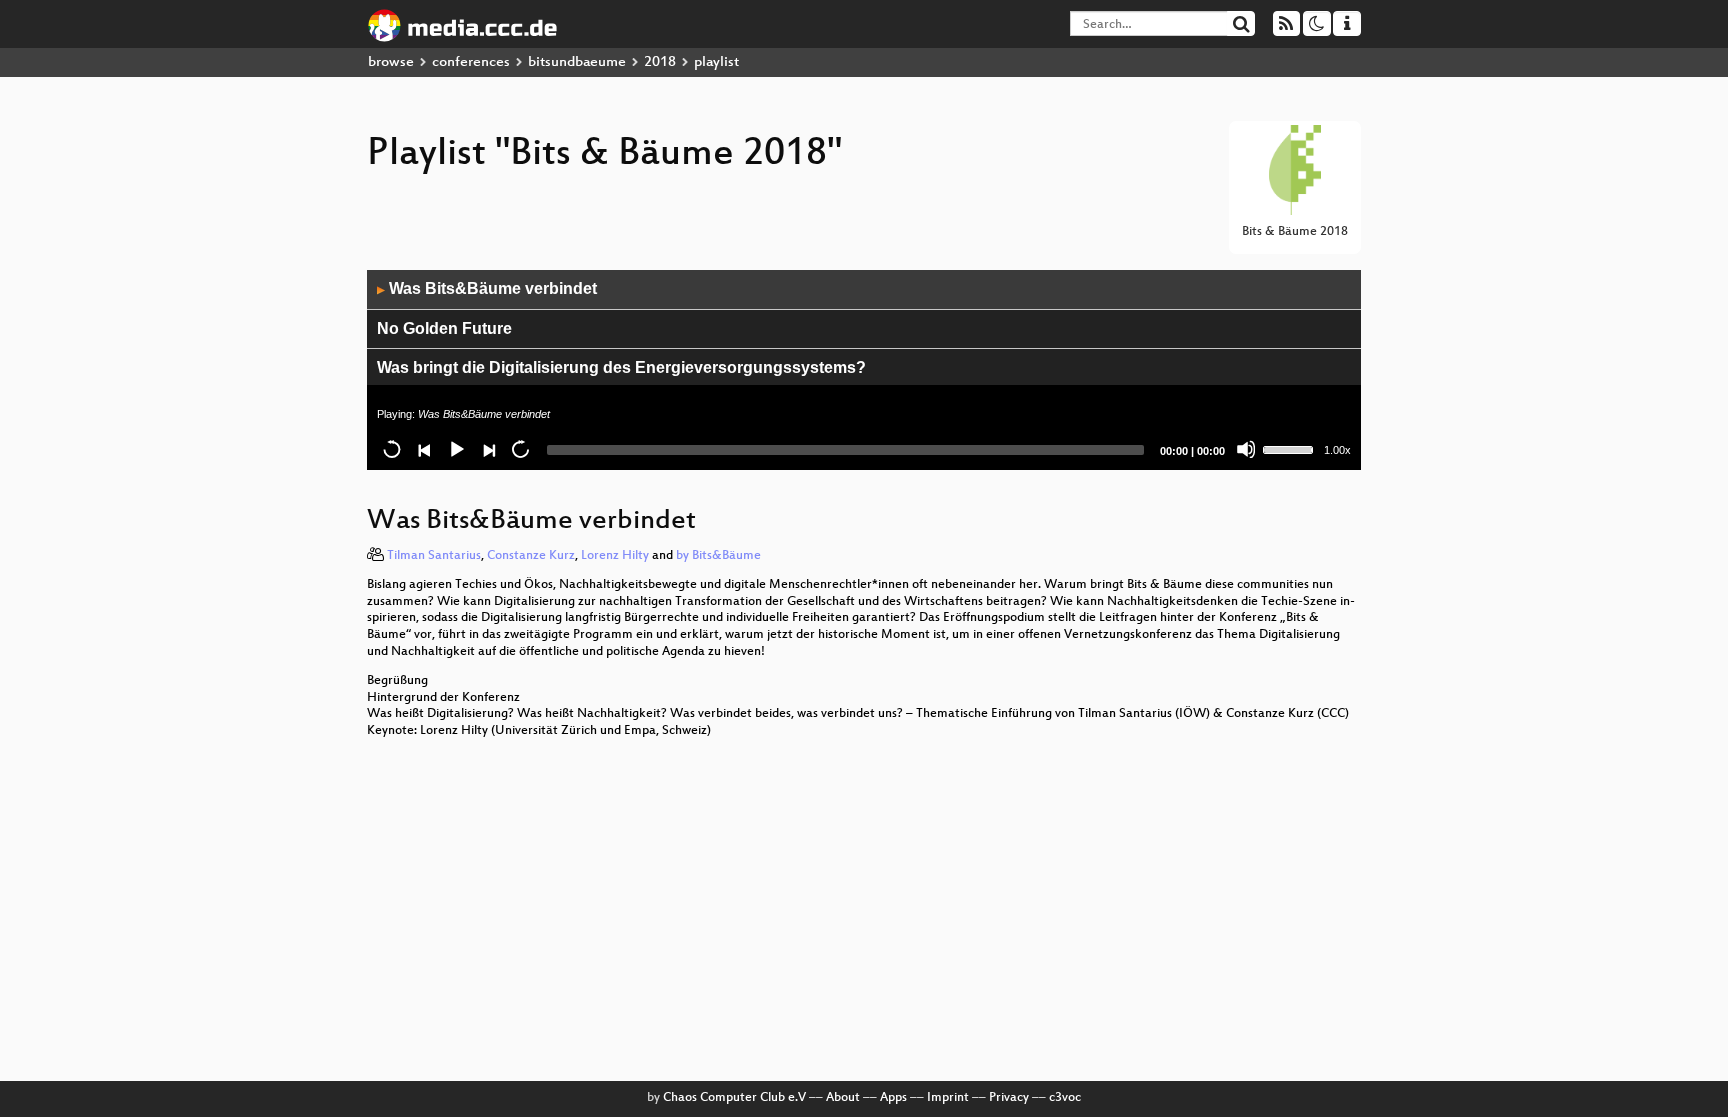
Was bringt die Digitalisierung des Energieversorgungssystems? (621, 367)
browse (391, 62)
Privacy (1009, 1098)
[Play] (456, 449)
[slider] (1291, 448)
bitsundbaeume (577, 62)
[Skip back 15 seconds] (392, 449)
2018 (660, 62)
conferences (471, 62)
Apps (893, 1098)
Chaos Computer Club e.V (734, 1098)
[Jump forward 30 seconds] (520, 449)
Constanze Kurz (531, 556)
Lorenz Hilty (615, 556)
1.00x (1337, 450)
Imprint (948, 1098)
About (843, 1098)
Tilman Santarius (434, 556)
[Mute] (1246, 449)
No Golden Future (444, 328)
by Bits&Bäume (718, 556)
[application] (864, 370)
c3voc (1065, 1098)
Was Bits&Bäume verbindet (487, 288)
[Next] (488, 449)
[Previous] (424, 449)
